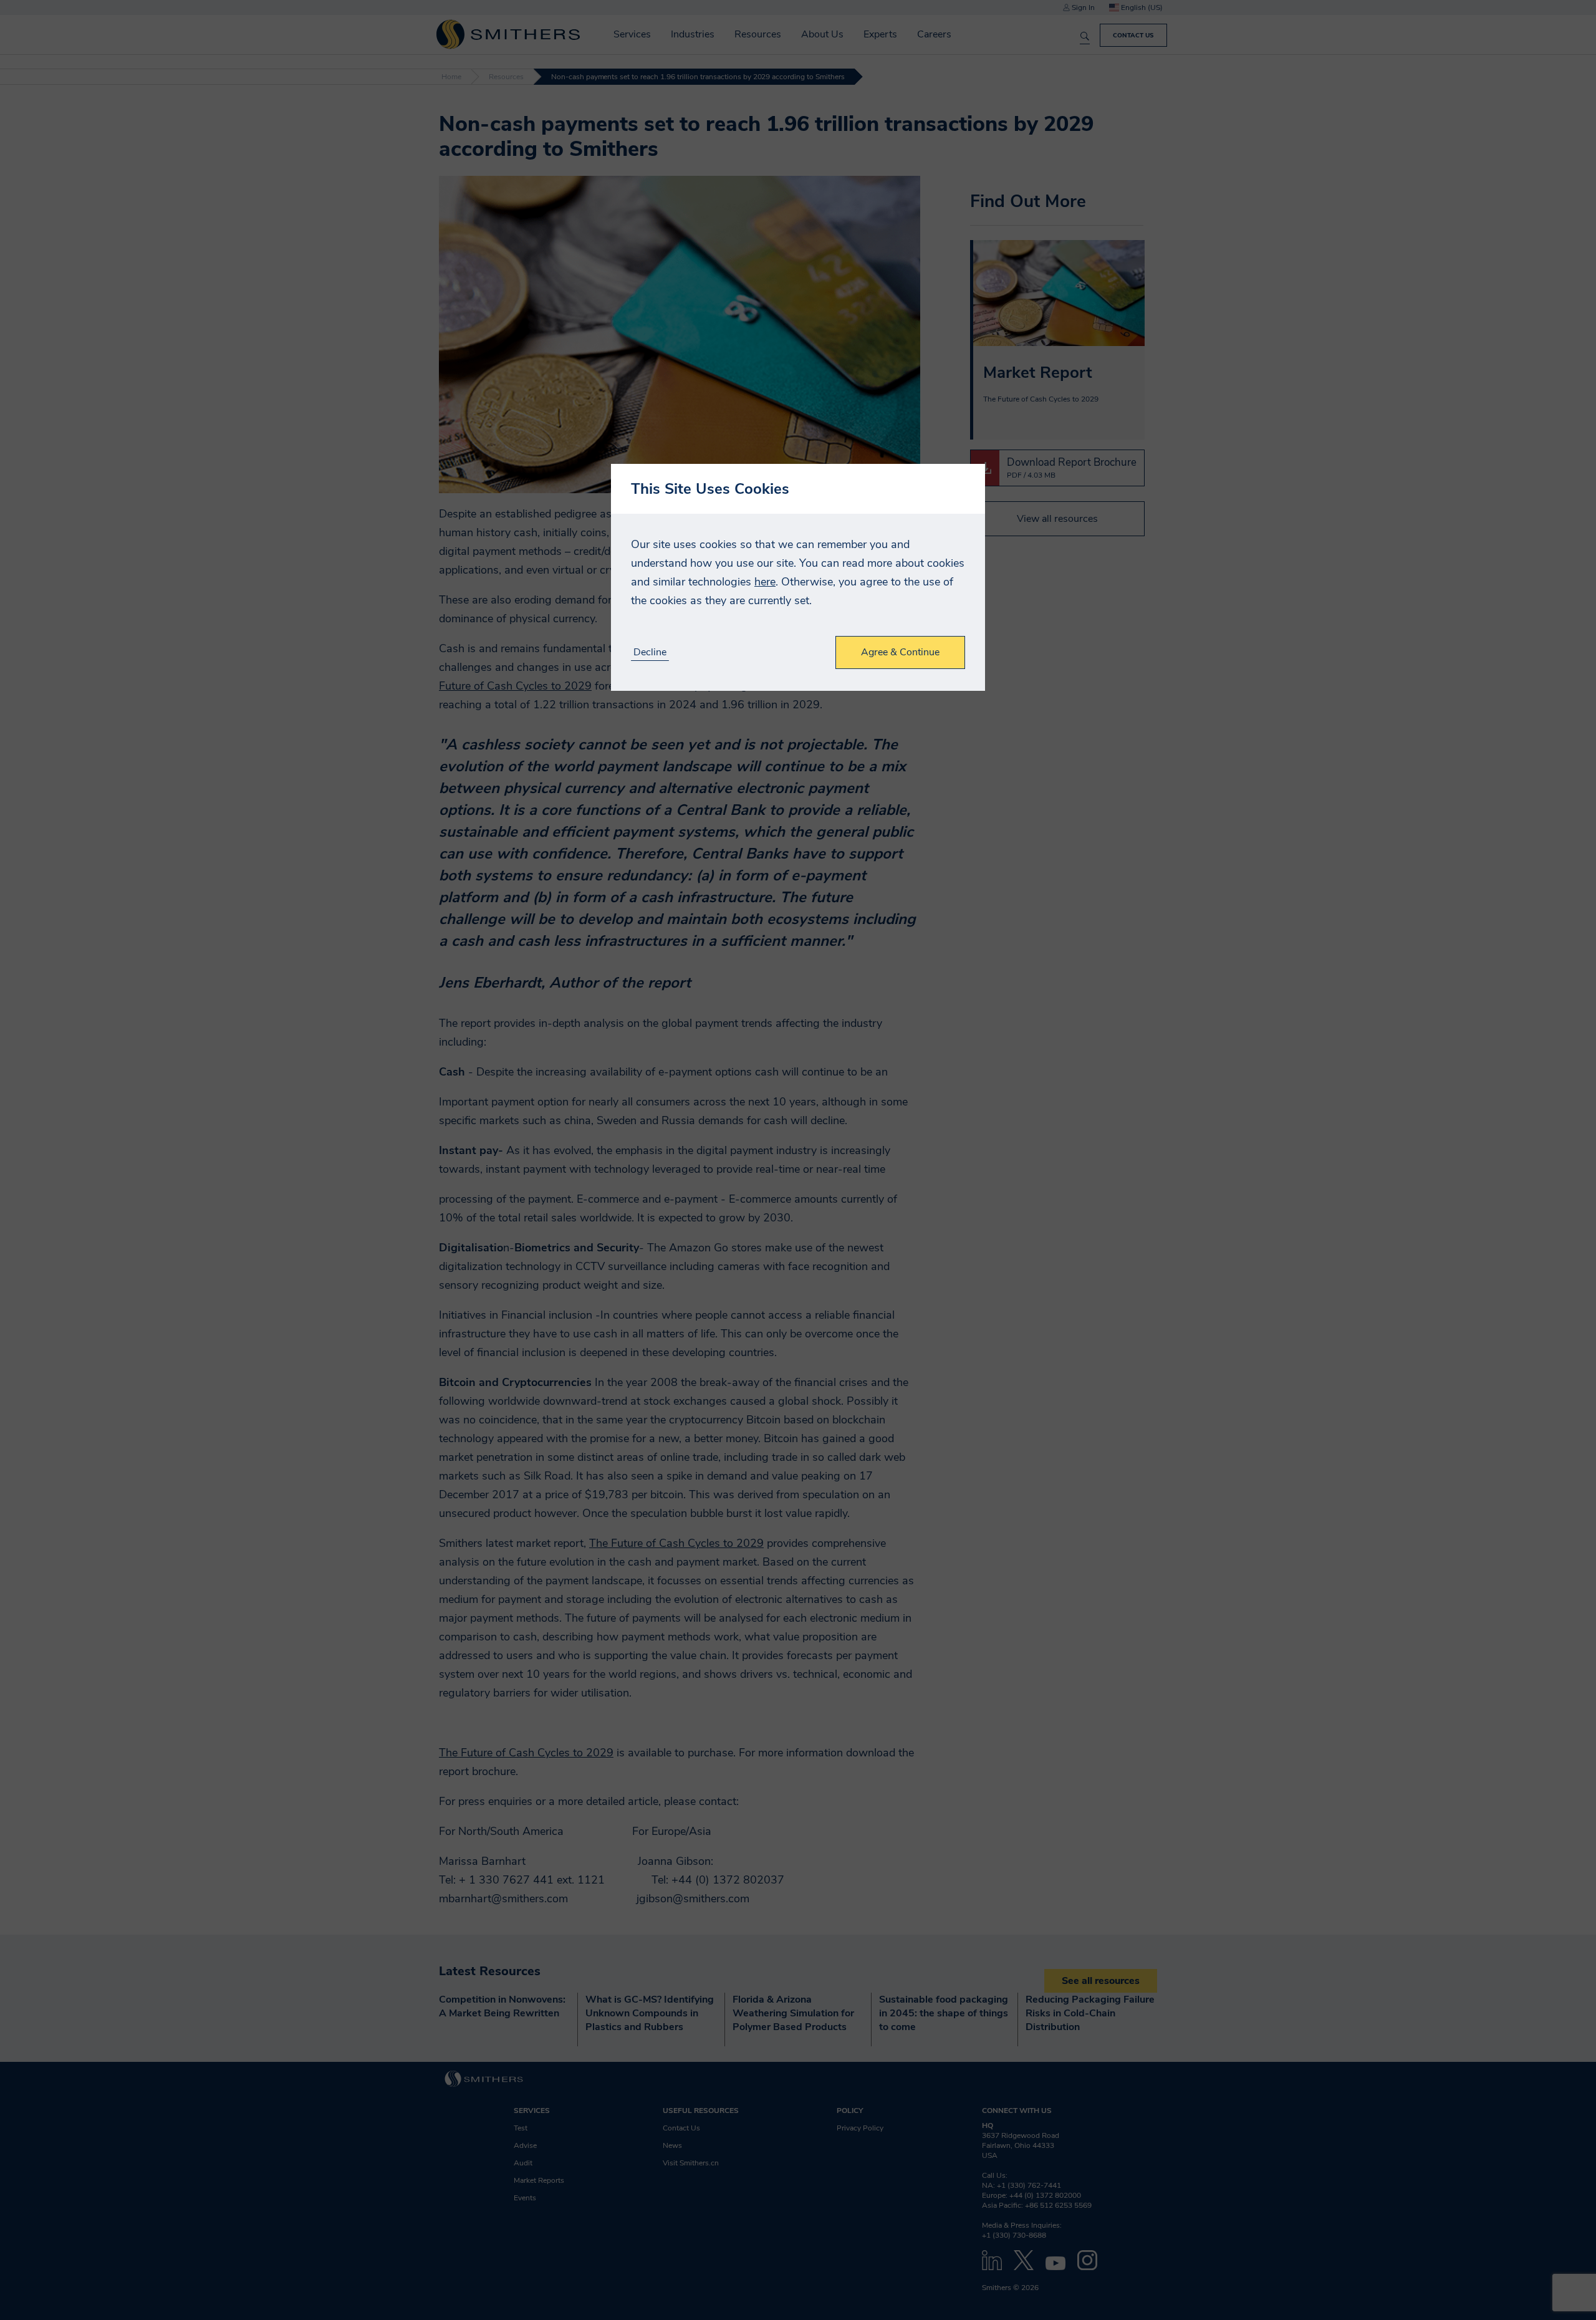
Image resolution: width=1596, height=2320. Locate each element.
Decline (650, 652)
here (765, 582)
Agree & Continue (900, 652)
